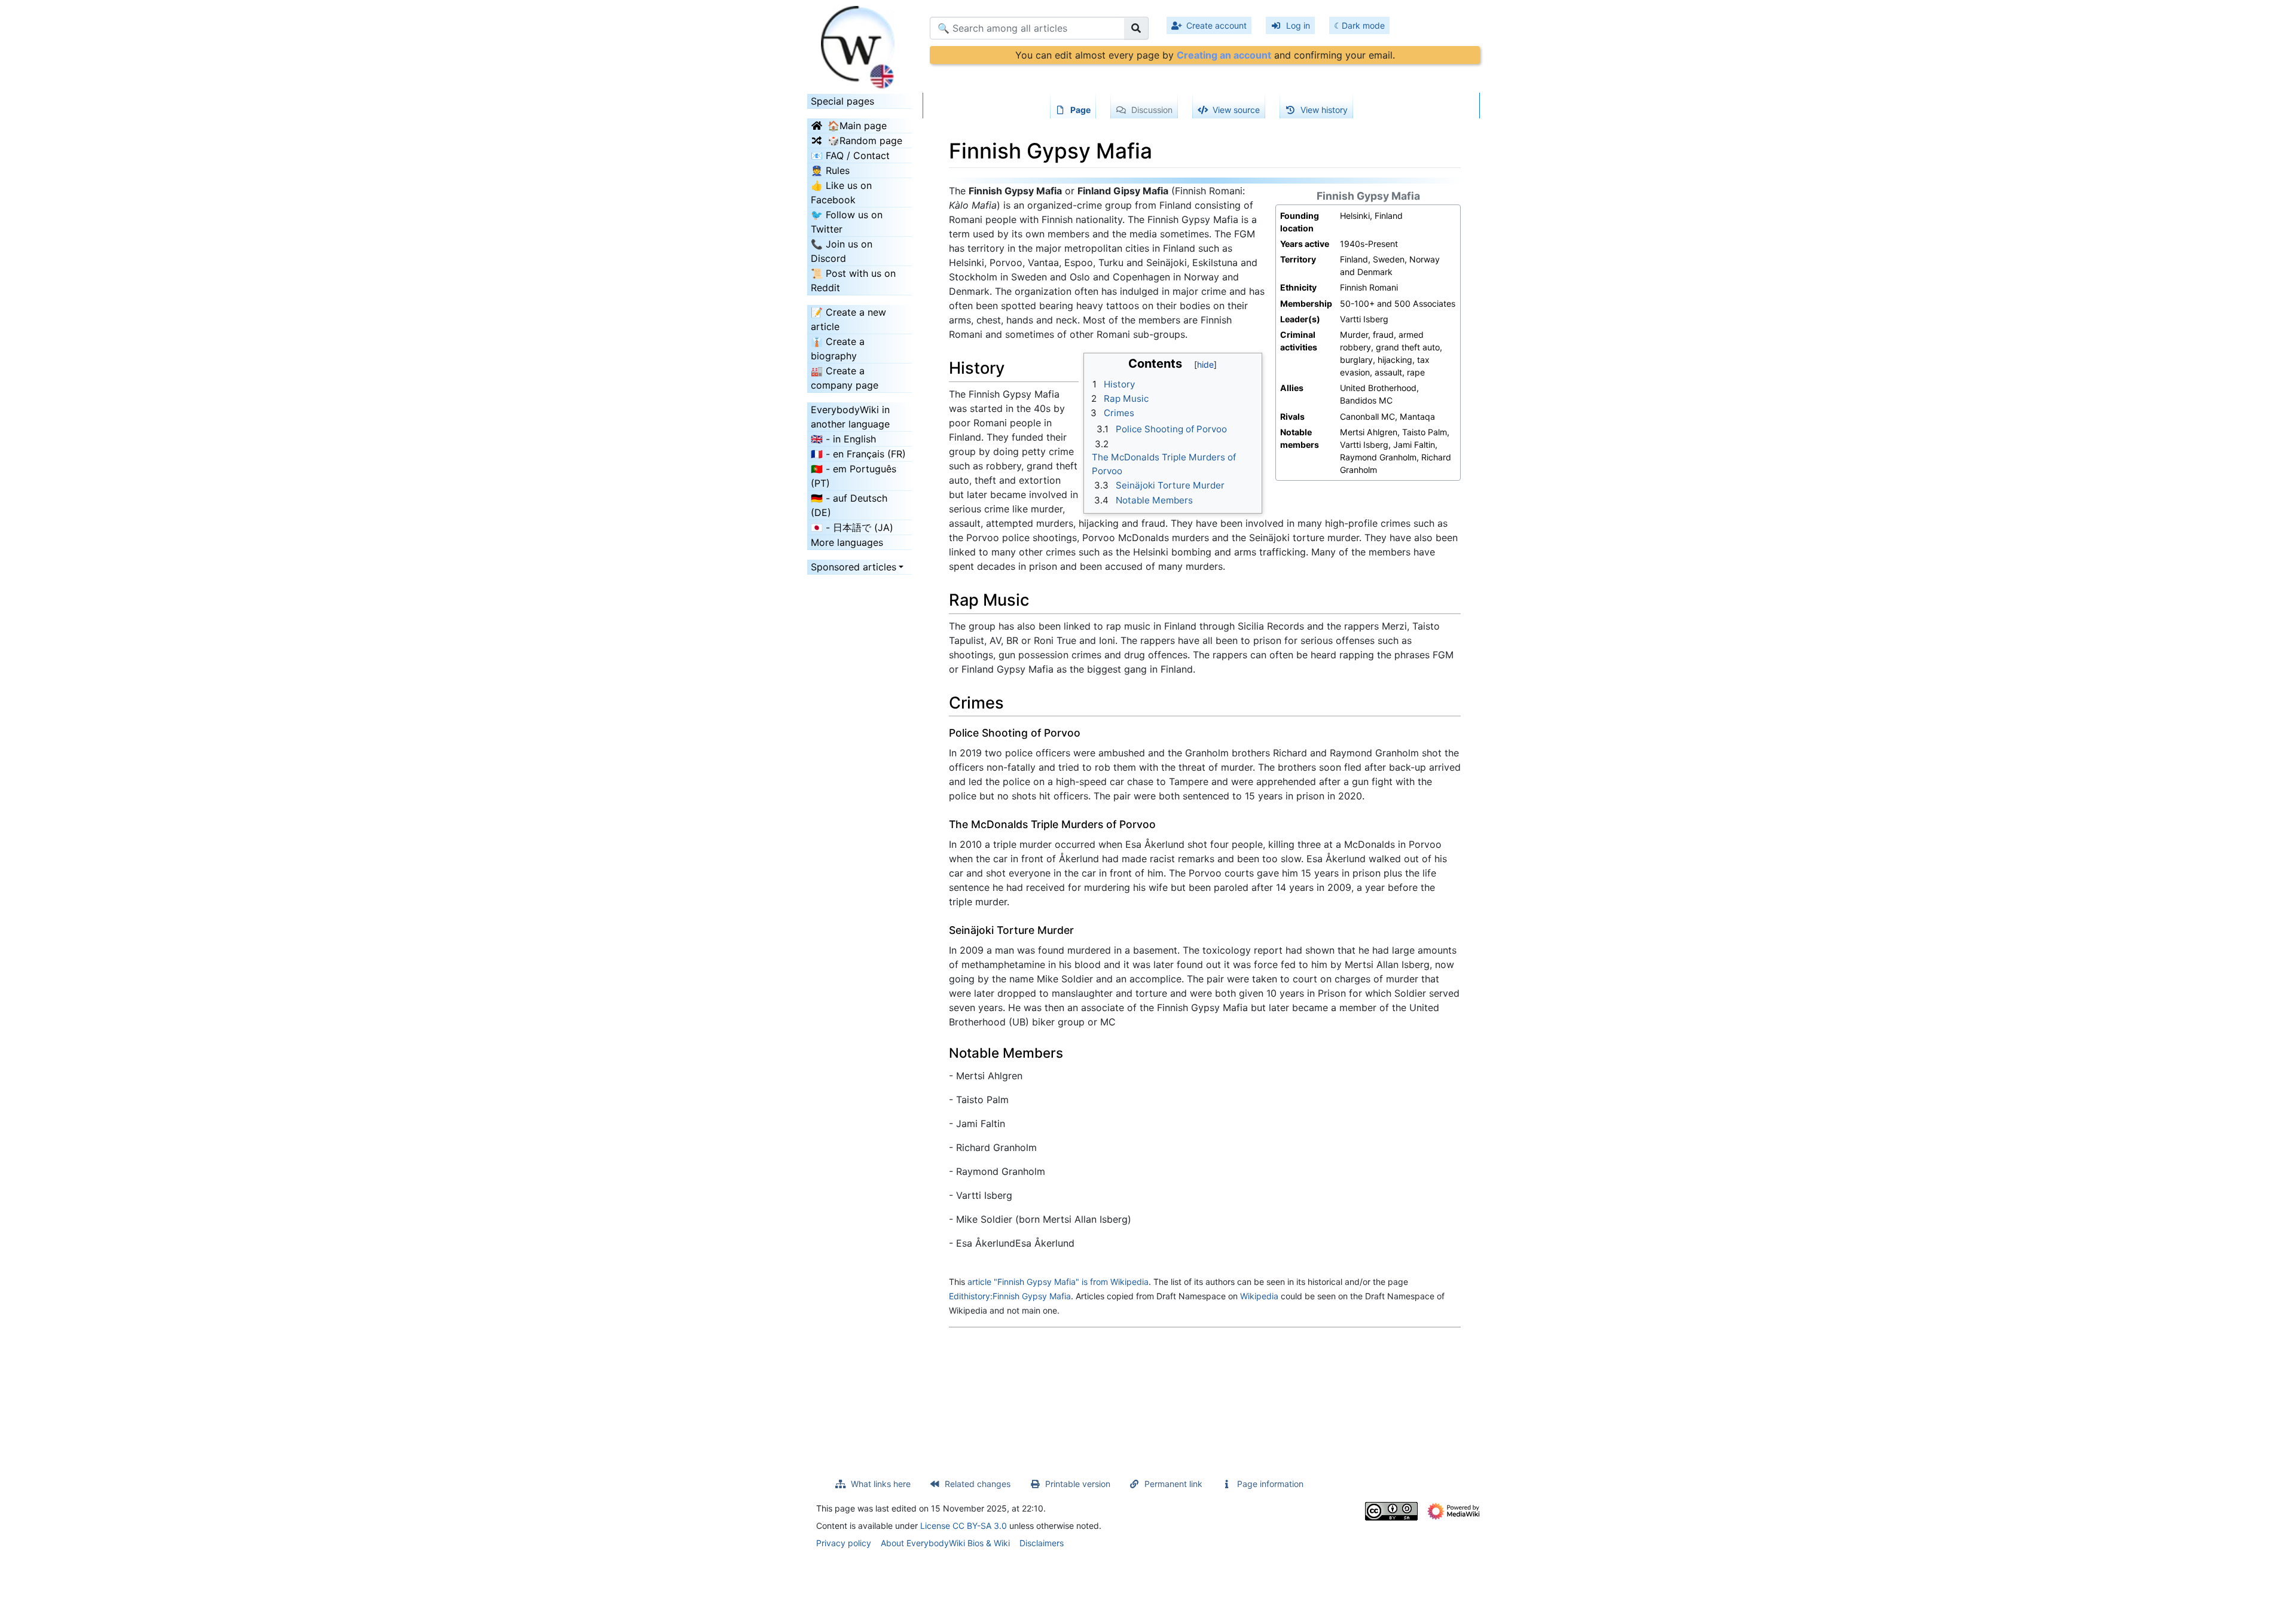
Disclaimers (1042, 1543)
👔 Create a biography (838, 349)
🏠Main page (857, 126)
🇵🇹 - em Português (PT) (854, 476)
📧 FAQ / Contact (850, 155)
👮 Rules (830, 170)
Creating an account (1224, 55)
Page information (1270, 1484)
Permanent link (1173, 1484)
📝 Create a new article (848, 319)
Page (1080, 110)
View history (1324, 110)
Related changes (978, 1484)
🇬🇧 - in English (843, 439)
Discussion (1152, 110)
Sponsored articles (854, 567)
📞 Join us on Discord (842, 251)
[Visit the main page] (860, 44)
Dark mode (1363, 25)
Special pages (842, 101)
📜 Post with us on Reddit (853, 280)
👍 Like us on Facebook (841, 193)
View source (1236, 110)
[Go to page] (1136, 28)
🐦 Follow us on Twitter (847, 222)
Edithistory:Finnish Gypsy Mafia (1010, 1296)
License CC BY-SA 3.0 (964, 1526)
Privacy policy (844, 1543)
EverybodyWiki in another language (850, 417)
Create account (1216, 25)
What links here (881, 1484)
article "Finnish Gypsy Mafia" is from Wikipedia (1058, 1282)
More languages (847, 542)
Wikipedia (1259, 1296)
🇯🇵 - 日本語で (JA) (852, 527)
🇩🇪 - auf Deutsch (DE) (849, 505)
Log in (1298, 25)
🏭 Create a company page (845, 378)
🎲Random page (865, 141)
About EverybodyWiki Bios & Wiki (945, 1543)
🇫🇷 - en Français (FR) (858, 454)
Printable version (1078, 1484)
